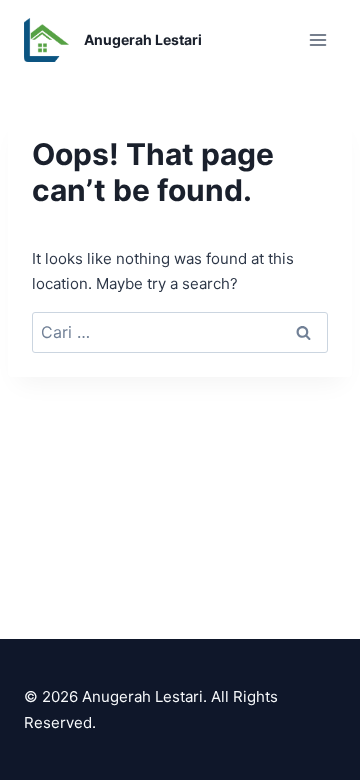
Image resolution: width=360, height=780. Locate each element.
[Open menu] (317, 39)
